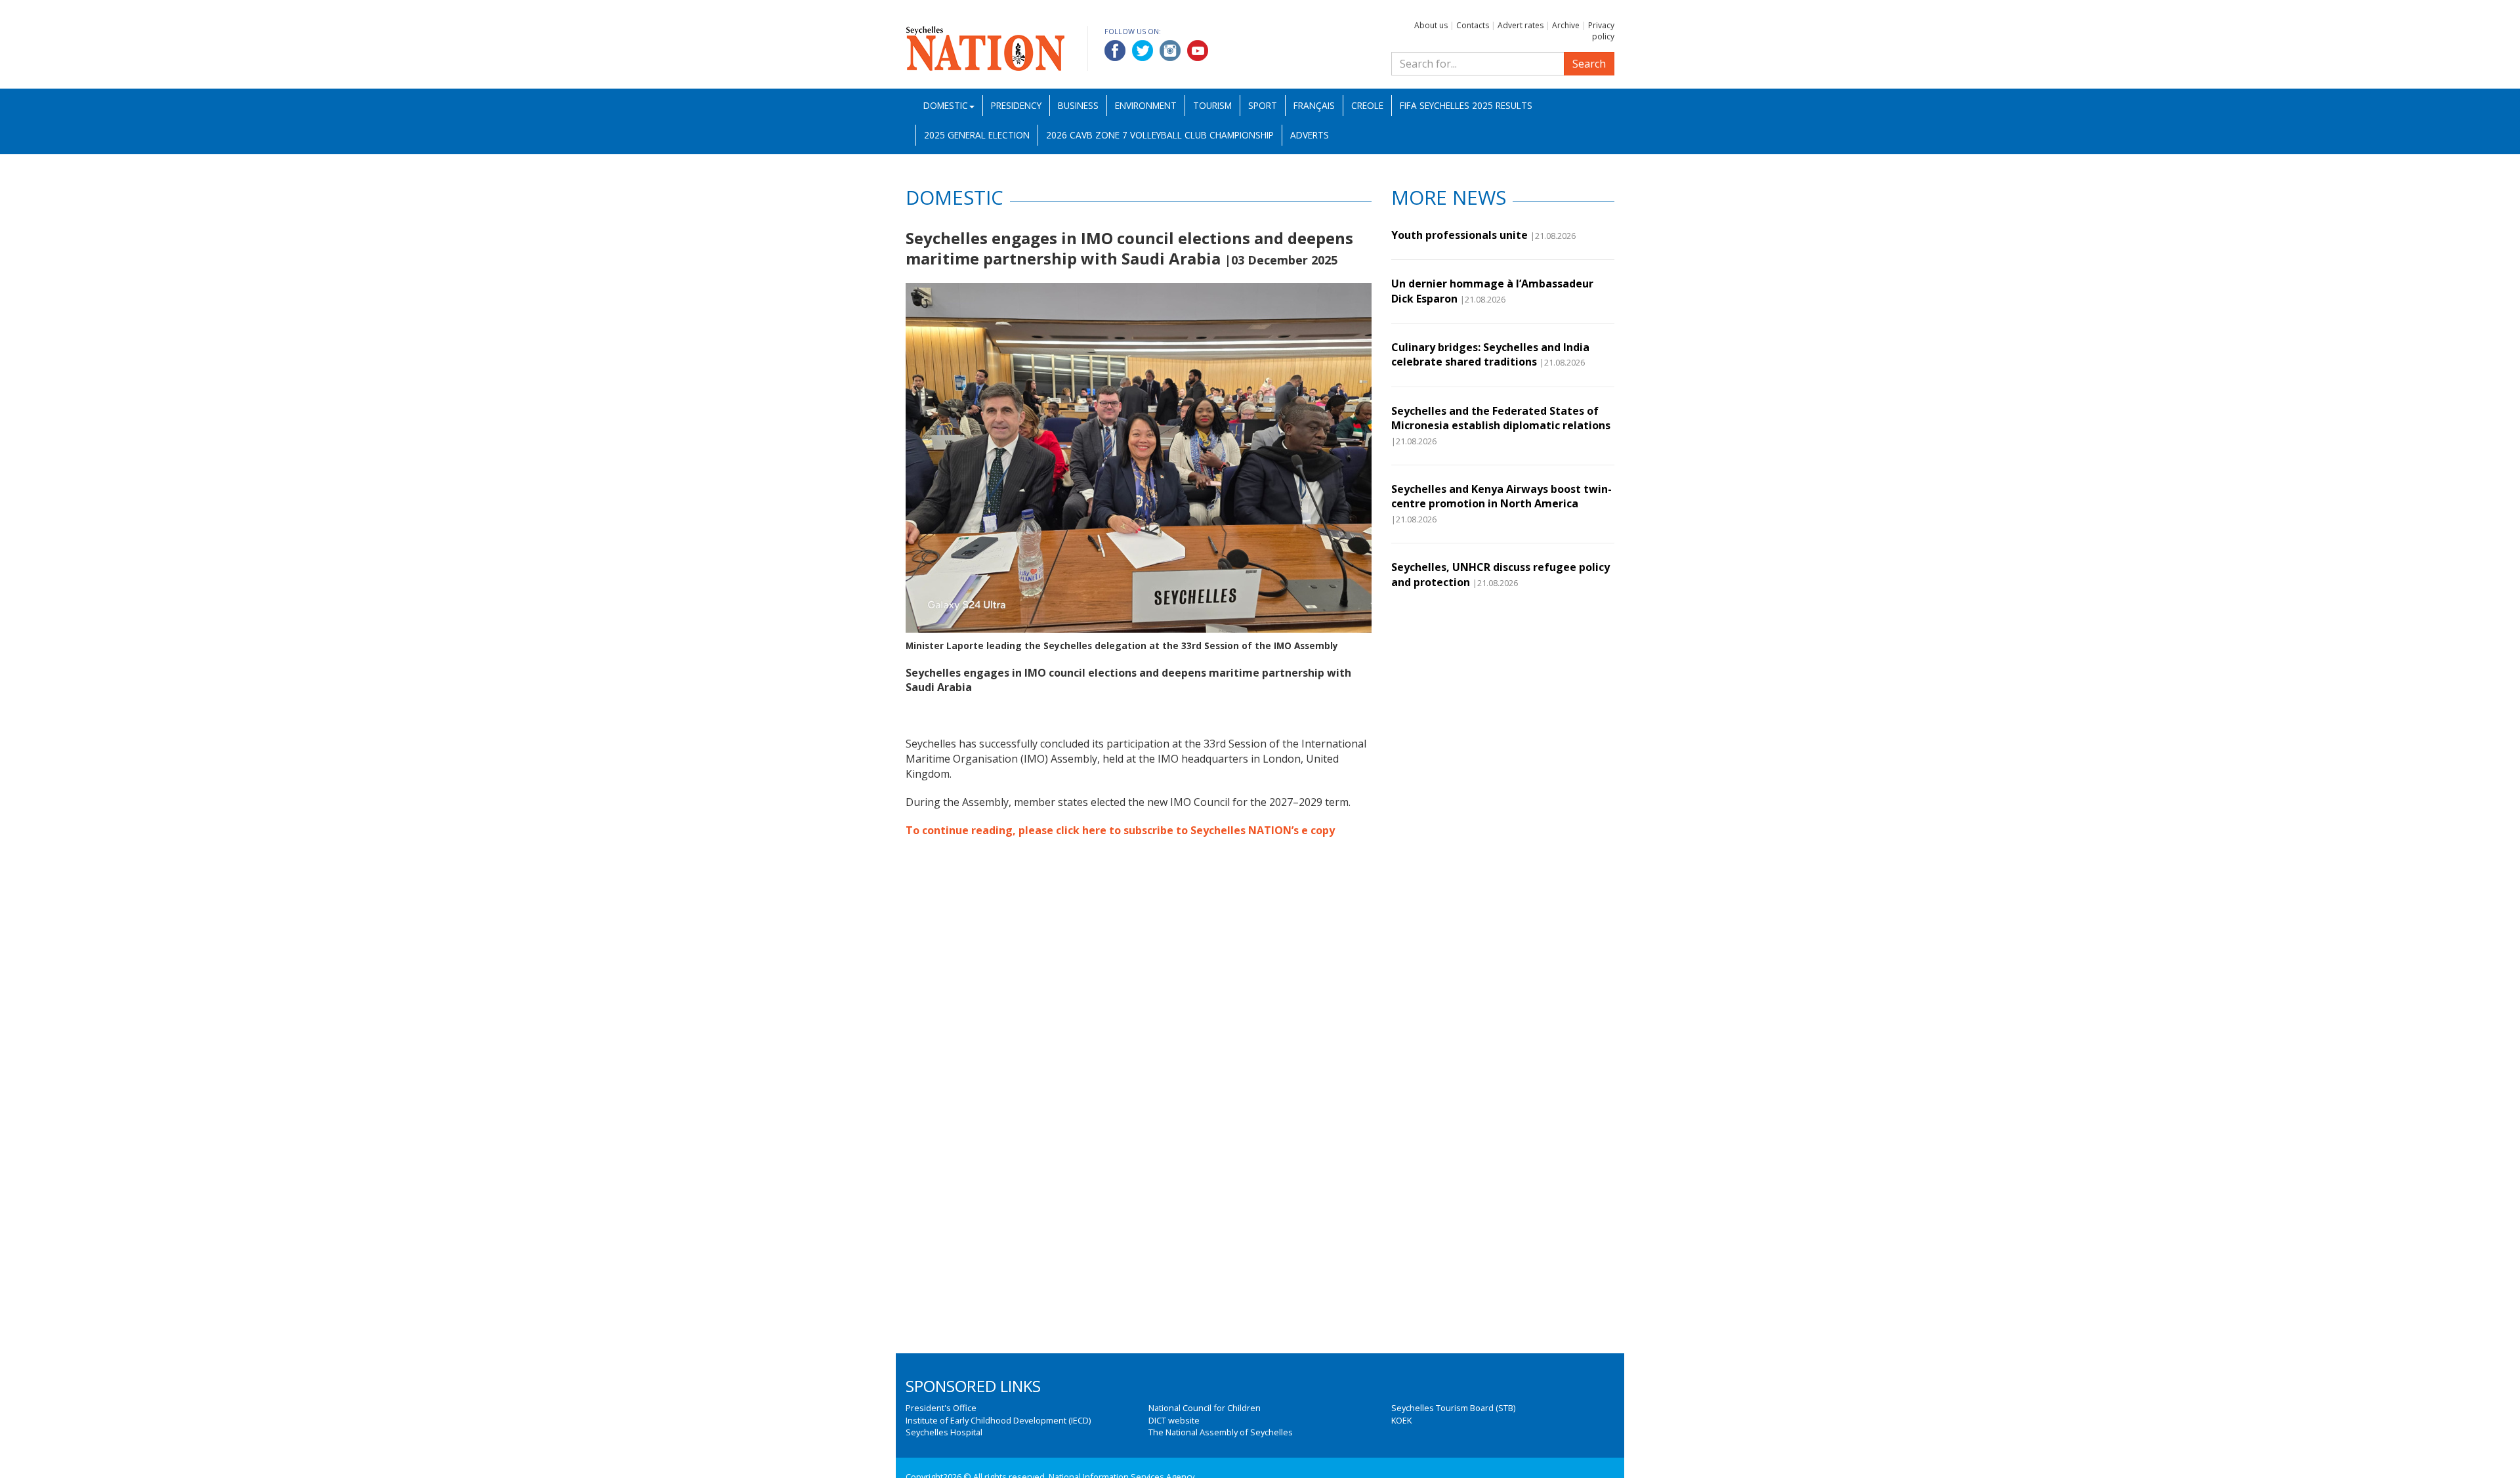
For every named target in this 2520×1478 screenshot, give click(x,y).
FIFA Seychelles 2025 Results (1466, 105)
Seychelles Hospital (944, 1432)
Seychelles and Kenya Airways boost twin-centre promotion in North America (1501, 496)
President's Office (941, 1408)
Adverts (1310, 135)
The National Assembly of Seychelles (1221, 1432)
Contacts (1473, 25)
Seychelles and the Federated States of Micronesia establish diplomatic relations (1501, 418)
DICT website (1174, 1420)
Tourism (1212, 105)
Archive (1566, 25)
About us (1431, 25)
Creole (1367, 105)
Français (1314, 105)
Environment (1146, 105)
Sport (1263, 105)
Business (1078, 105)
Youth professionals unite (1459, 235)
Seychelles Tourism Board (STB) (1453, 1408)
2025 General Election (977, 135)
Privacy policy (1601, 31)
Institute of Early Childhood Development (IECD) (998, 1420)
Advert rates (1521, 25)
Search (1589, 64)
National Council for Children (1205, 1408)
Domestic (946, 105)
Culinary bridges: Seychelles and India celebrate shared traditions (1490, 354)
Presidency (1016, 105)
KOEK (1401, 1420)
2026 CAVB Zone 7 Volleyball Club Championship (1160, 135)
